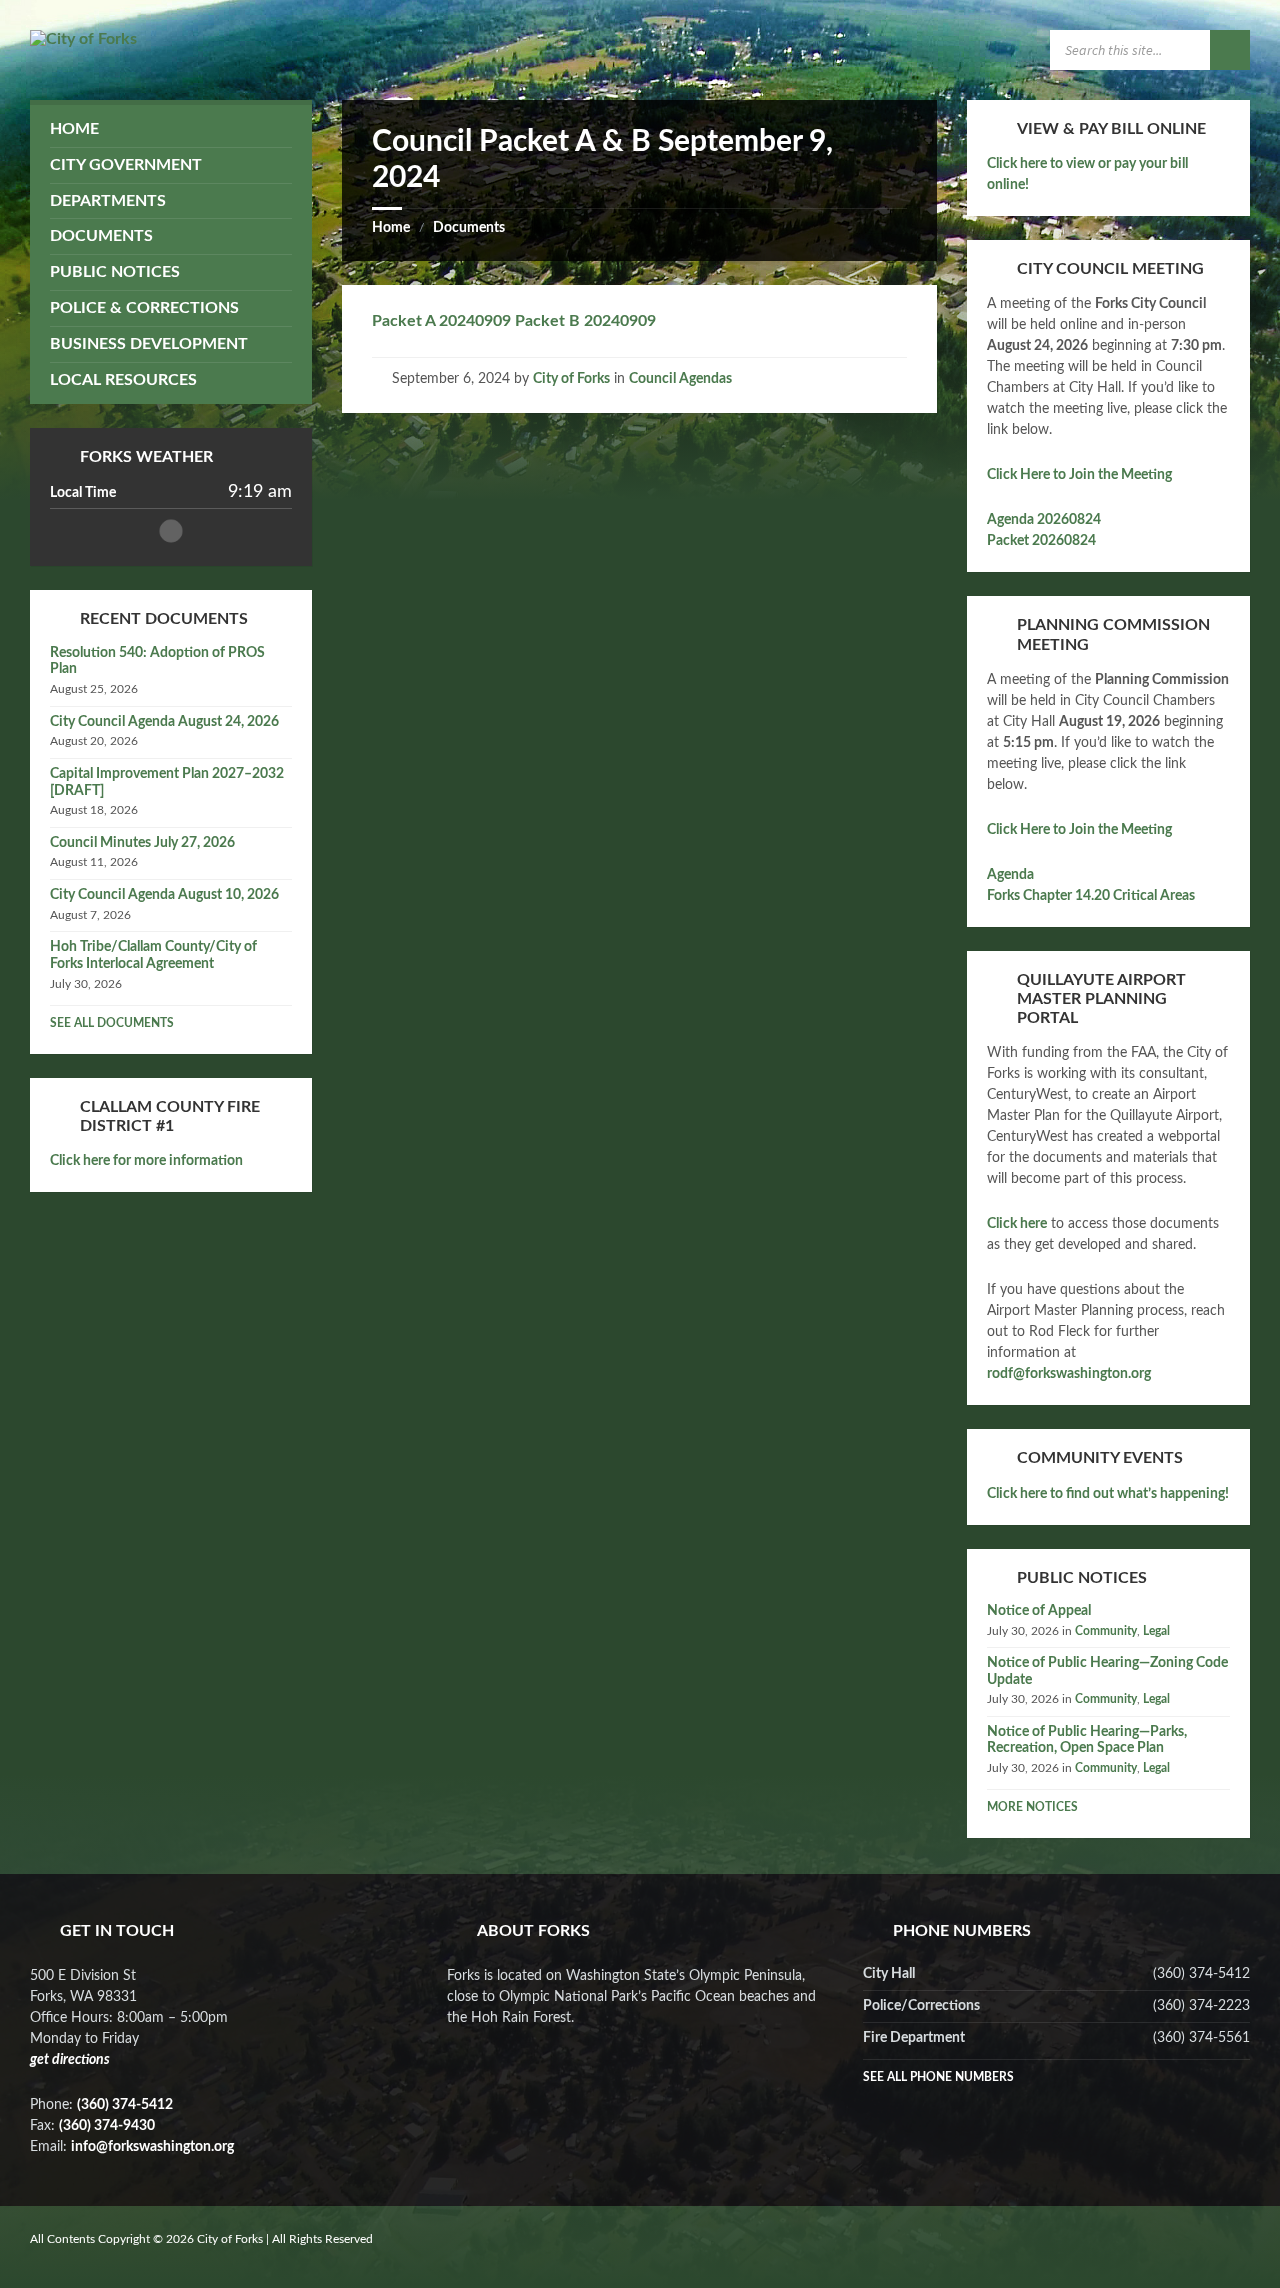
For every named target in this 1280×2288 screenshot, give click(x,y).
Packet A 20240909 (441, 321)
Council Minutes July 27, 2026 (142, 843)
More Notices (1032, 1807)
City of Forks (571, 379)
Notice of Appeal (1039, 1611)
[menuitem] (171, 129)
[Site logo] (83, 39)
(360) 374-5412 (125, 2105)
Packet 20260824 (1041, 541)
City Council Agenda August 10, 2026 (164, 895)
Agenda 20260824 (1044, 520)
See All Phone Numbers (938, 2077)
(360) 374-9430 (107, 2126)
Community (1106, 1631)
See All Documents (112, 1023)
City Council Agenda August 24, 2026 (164, 722)
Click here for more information (146, 1161)
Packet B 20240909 (583, 321)
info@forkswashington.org (152, 2147)
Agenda (1010, 875)
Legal (1156, 1631)
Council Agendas (680, 379)
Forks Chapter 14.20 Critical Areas (1091, 896)
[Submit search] (1230, 50)
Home (391, 228)
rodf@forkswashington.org (1069, 1374)
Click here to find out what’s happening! (1108, 1494)
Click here (1017, 1224)
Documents (469, 228)
